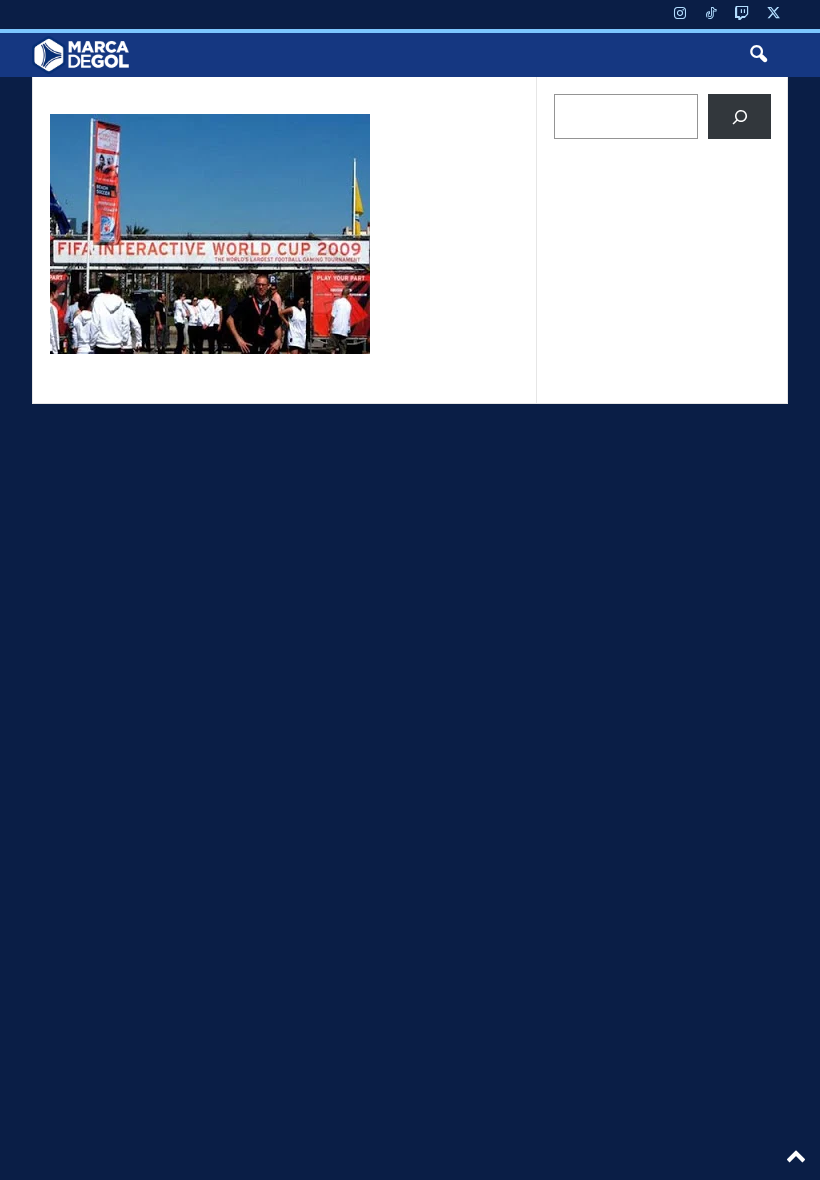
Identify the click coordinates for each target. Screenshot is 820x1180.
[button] (758, 55)
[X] (773, 14)
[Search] (739, 116)
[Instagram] (680, 14)
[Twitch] (742, 14)
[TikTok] (711, 14)
